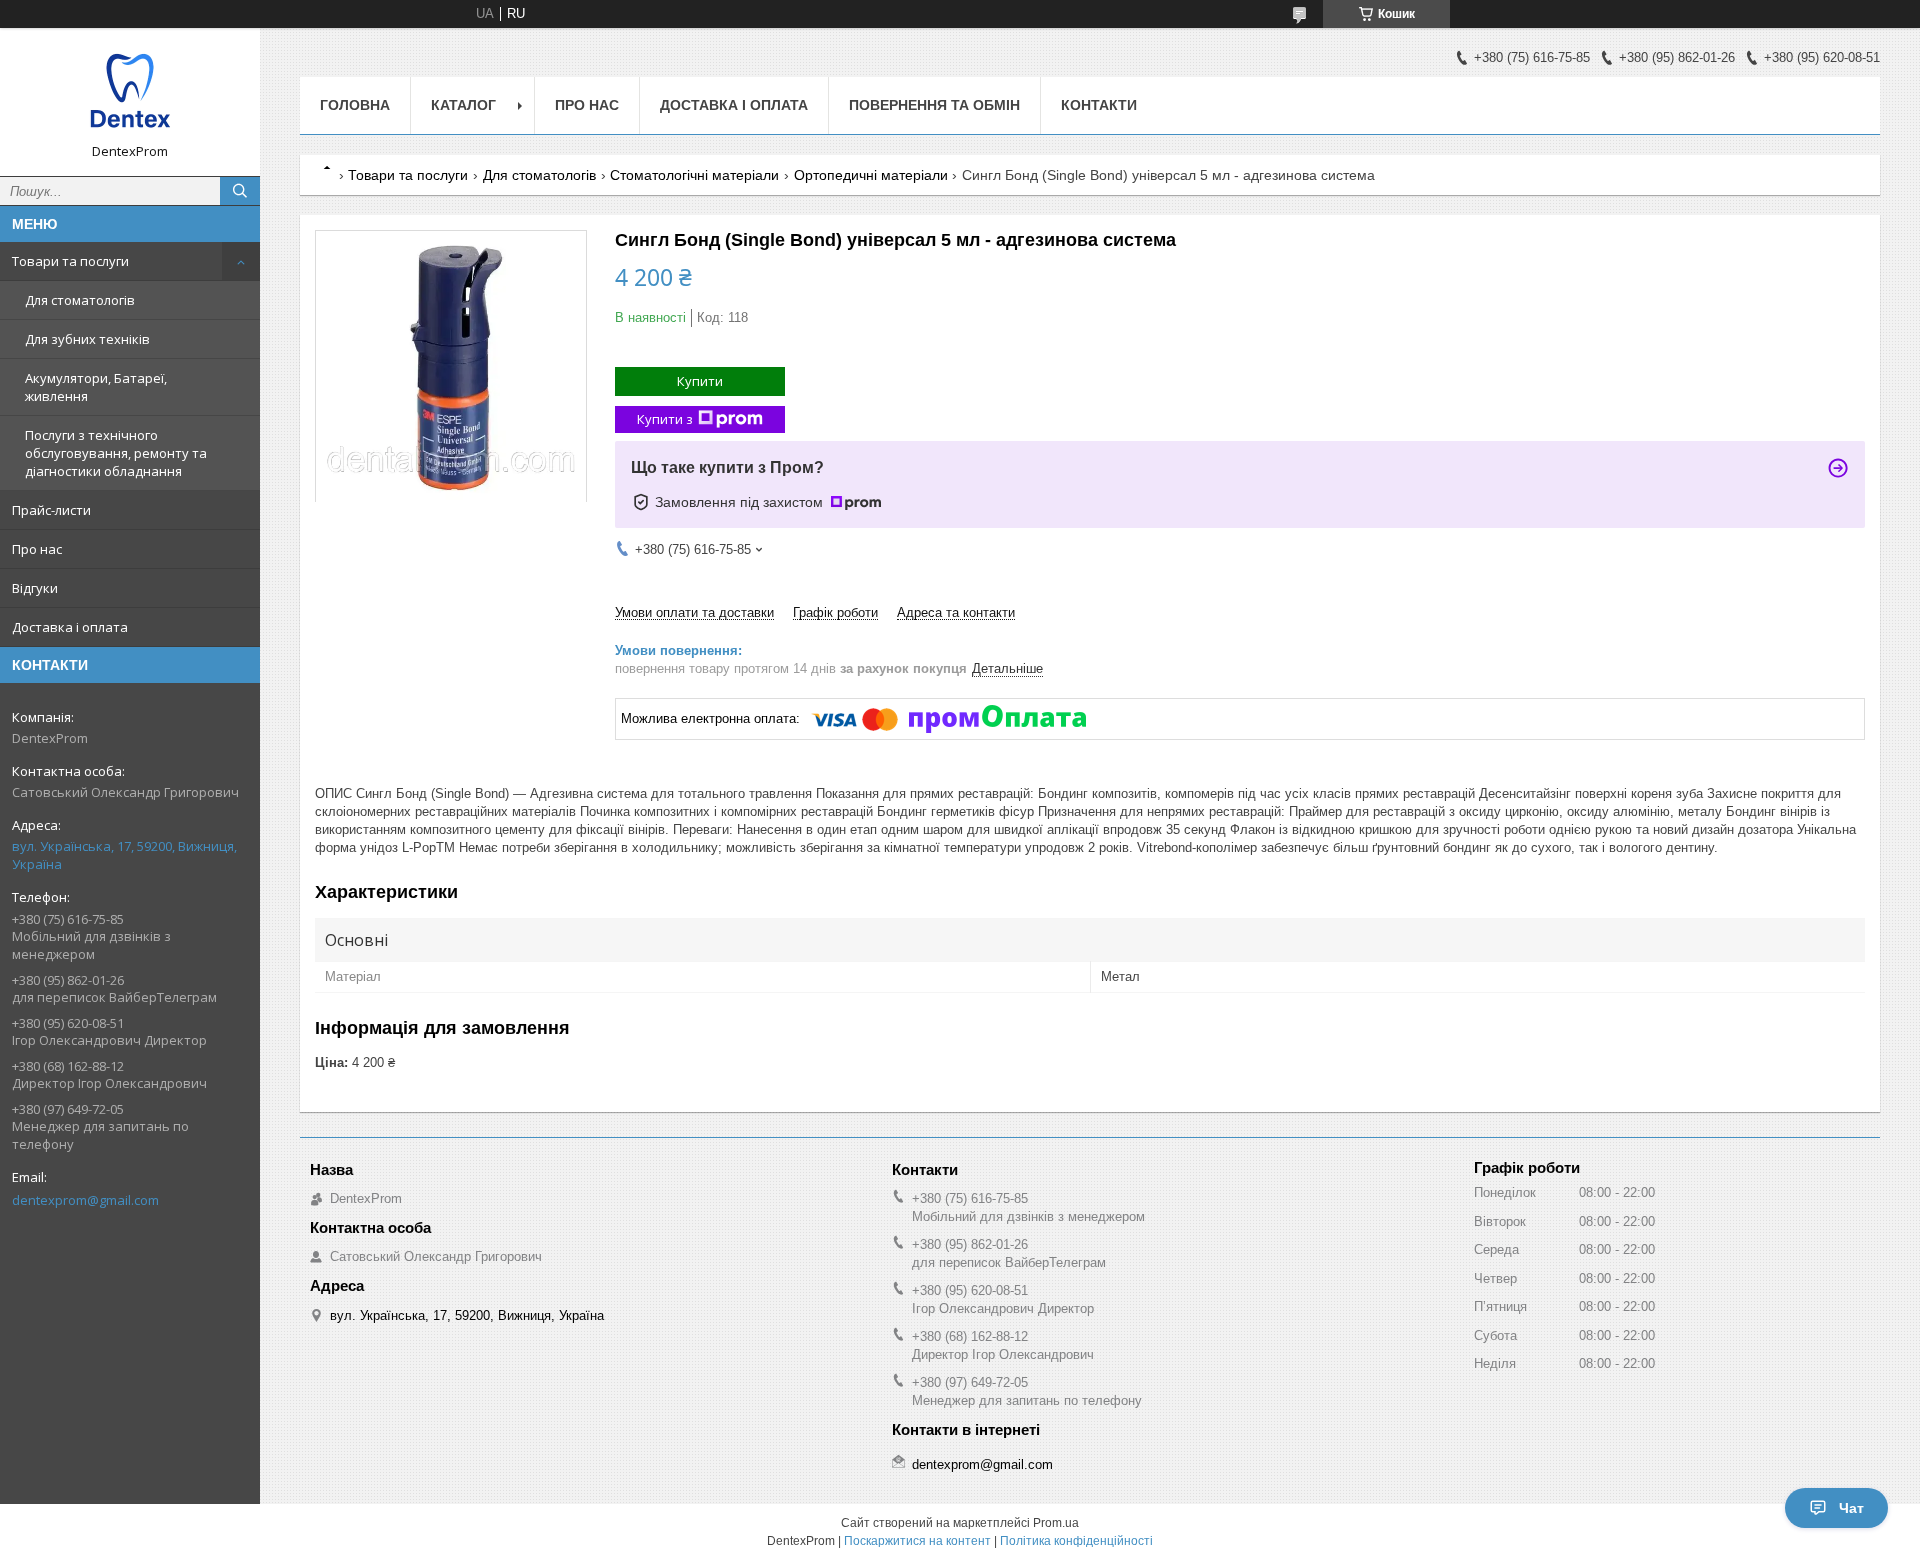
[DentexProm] (130, 93)
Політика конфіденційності (1076, 1541)
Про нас (37, 549)
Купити (700, 381)
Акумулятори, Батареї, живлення (96, 387)
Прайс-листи (51, 510)
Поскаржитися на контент (917, 1541)
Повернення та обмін (934, 105)
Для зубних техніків (87, 339)
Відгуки (35, 588)
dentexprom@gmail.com (85, 1200)
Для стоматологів (80, 300)
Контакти (1099, 105)
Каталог (463, 105)
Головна (355, 105)
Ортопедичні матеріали (871, 175)
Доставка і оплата (70, 627)
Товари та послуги (70, 261)
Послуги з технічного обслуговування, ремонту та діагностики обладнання (116, 453)
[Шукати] (240, 191)
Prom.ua (1056, 1523)
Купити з (665, 419)
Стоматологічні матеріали (694, 175)
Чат (1851, 1508)
